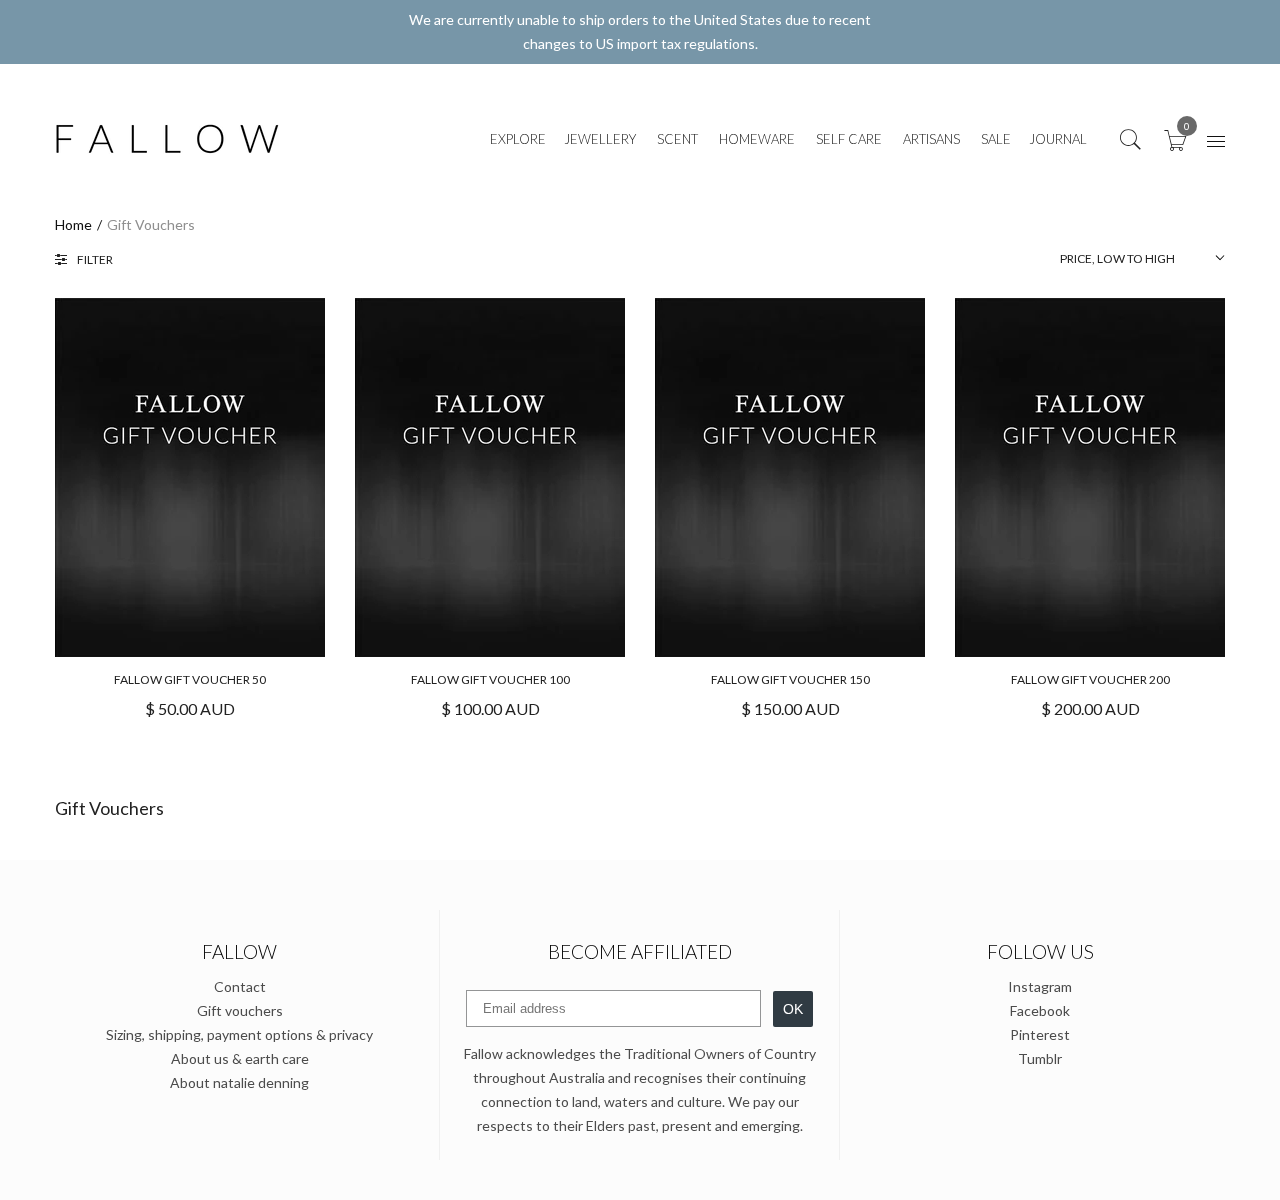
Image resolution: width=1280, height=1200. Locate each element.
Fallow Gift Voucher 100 (490, 679)
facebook (1040, 1010)
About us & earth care (240, 1058)
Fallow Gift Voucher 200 (1090, 679)
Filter (95, 259)
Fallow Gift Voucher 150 (790, 679)
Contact (240, 986)
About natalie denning (239, 1082)
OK (793, 1009)
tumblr (1040, 1058)
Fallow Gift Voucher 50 (190, 679)
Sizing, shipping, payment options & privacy (239, 1034)
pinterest (1040, 1034)
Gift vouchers (240, 1010)
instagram (1040, 986)
